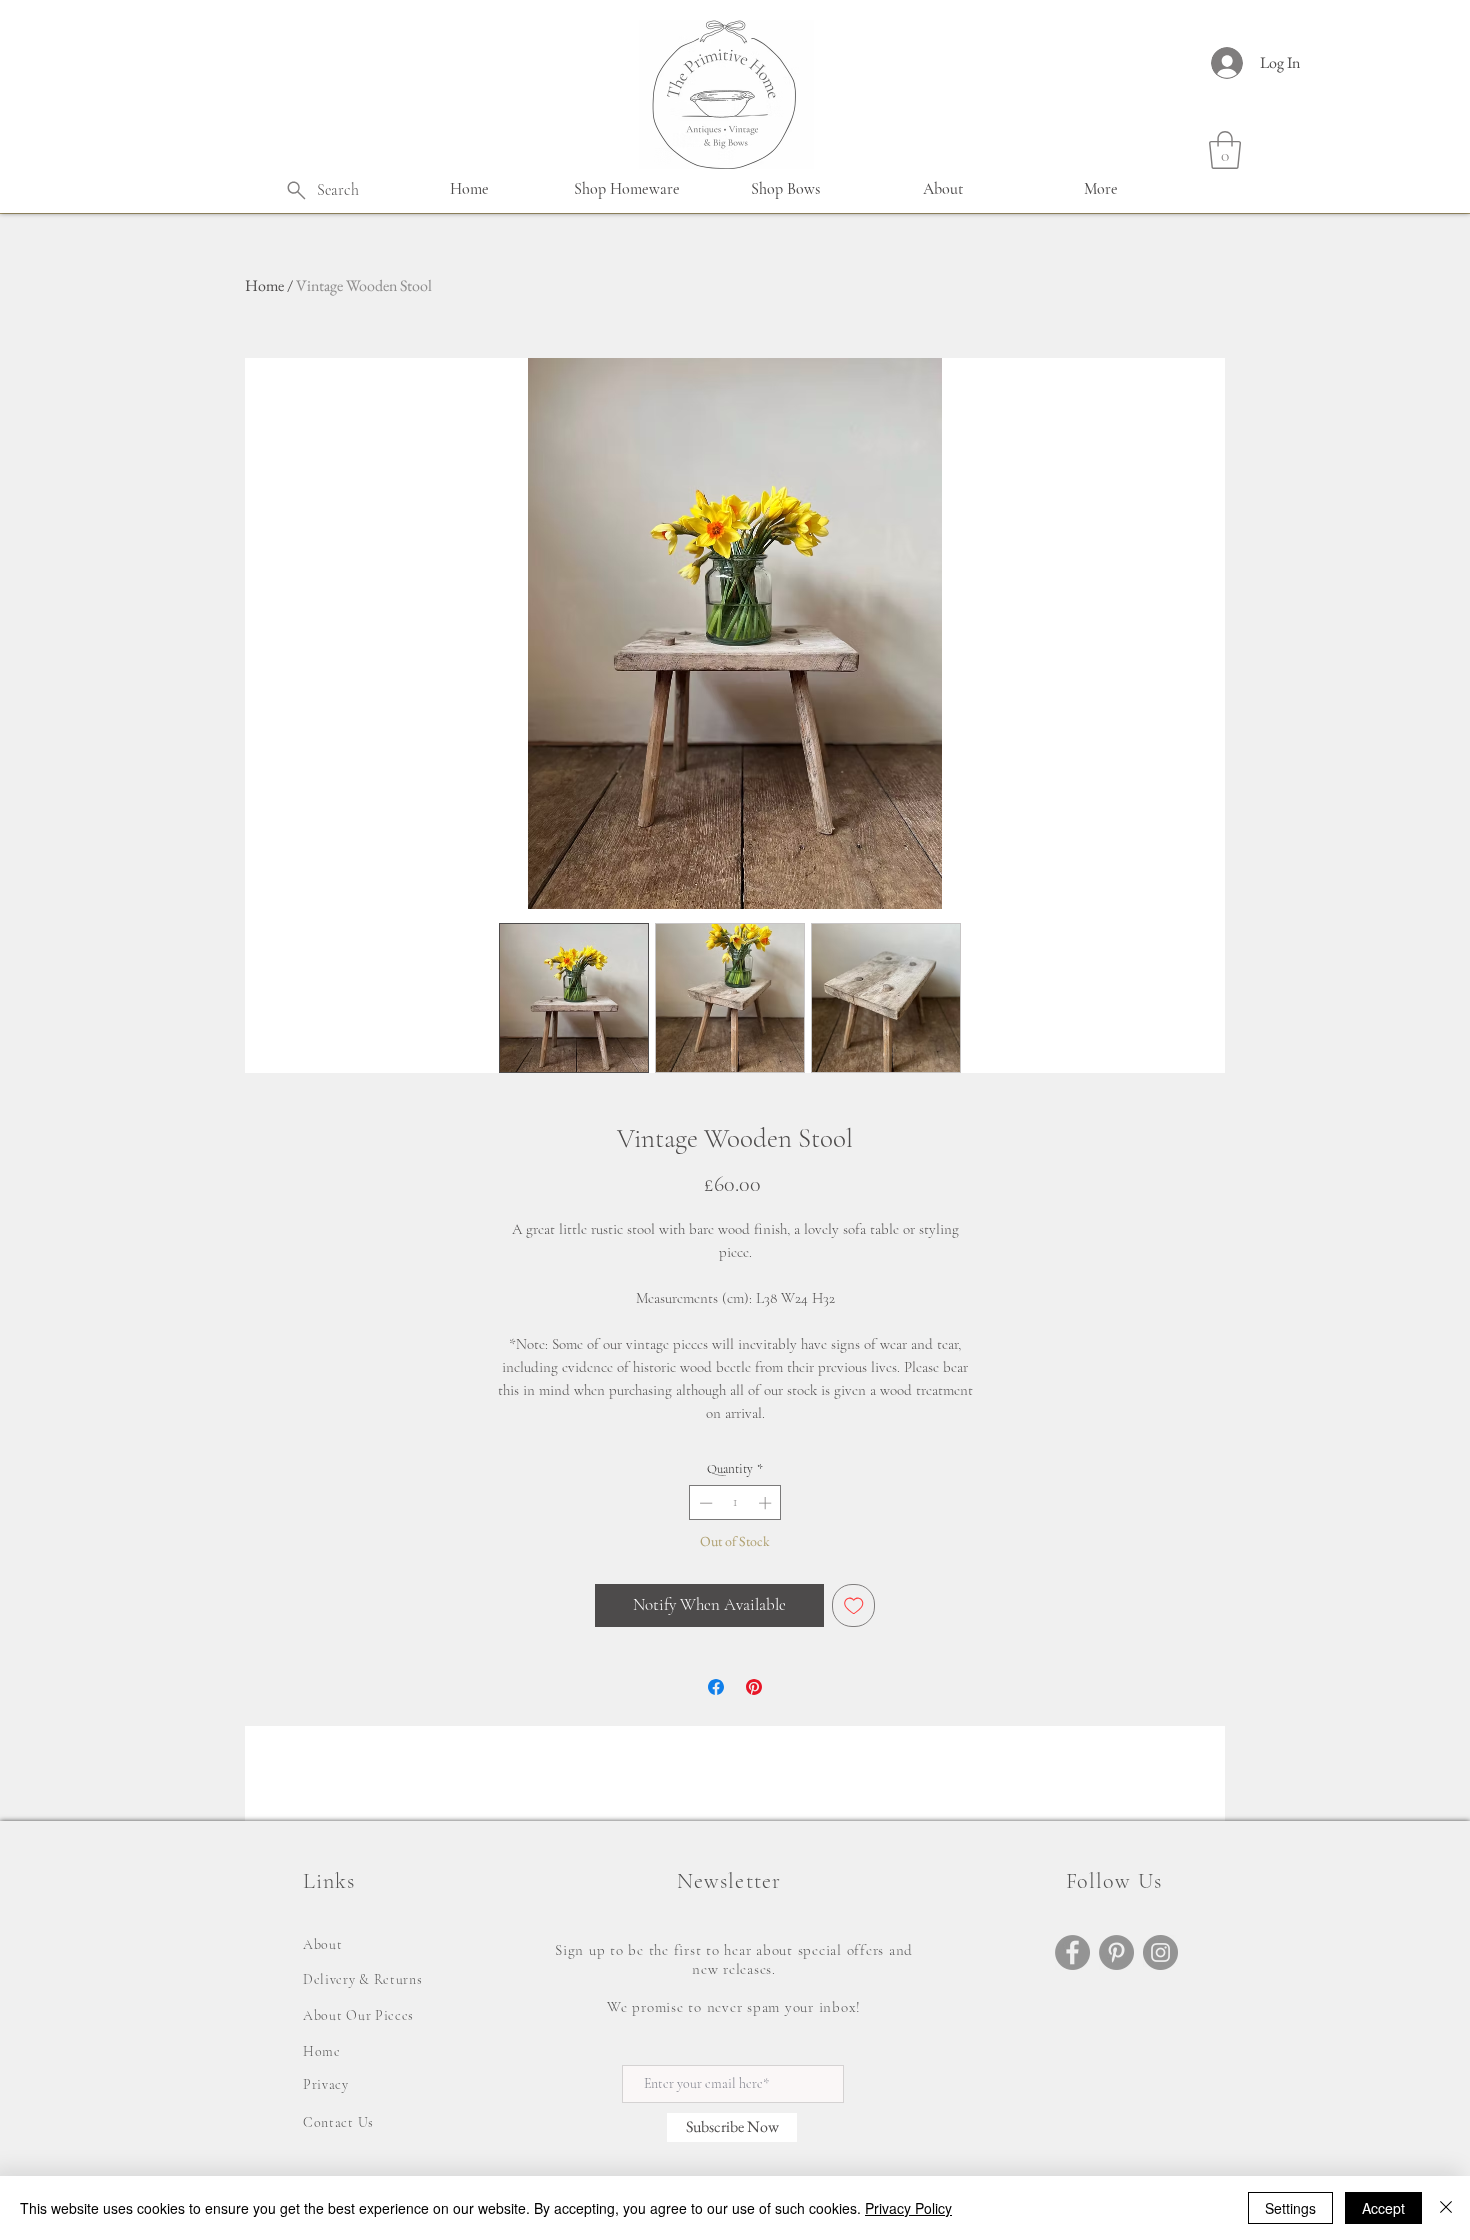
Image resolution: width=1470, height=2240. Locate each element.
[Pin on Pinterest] (754, 1687)
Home (264, 285)
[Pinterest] (1116, 1952)
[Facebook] (1072, 1952)
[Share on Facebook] (716, 1687)
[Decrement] (704, 1503)
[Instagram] (1160, 1952)
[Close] (1446, 2208)
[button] (627, 189)
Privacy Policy (908, 2208)
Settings (1290, 2208)
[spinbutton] (735, 1503)
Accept (1383, 2208)
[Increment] (767, 1503)
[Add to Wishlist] (854, 1606)
